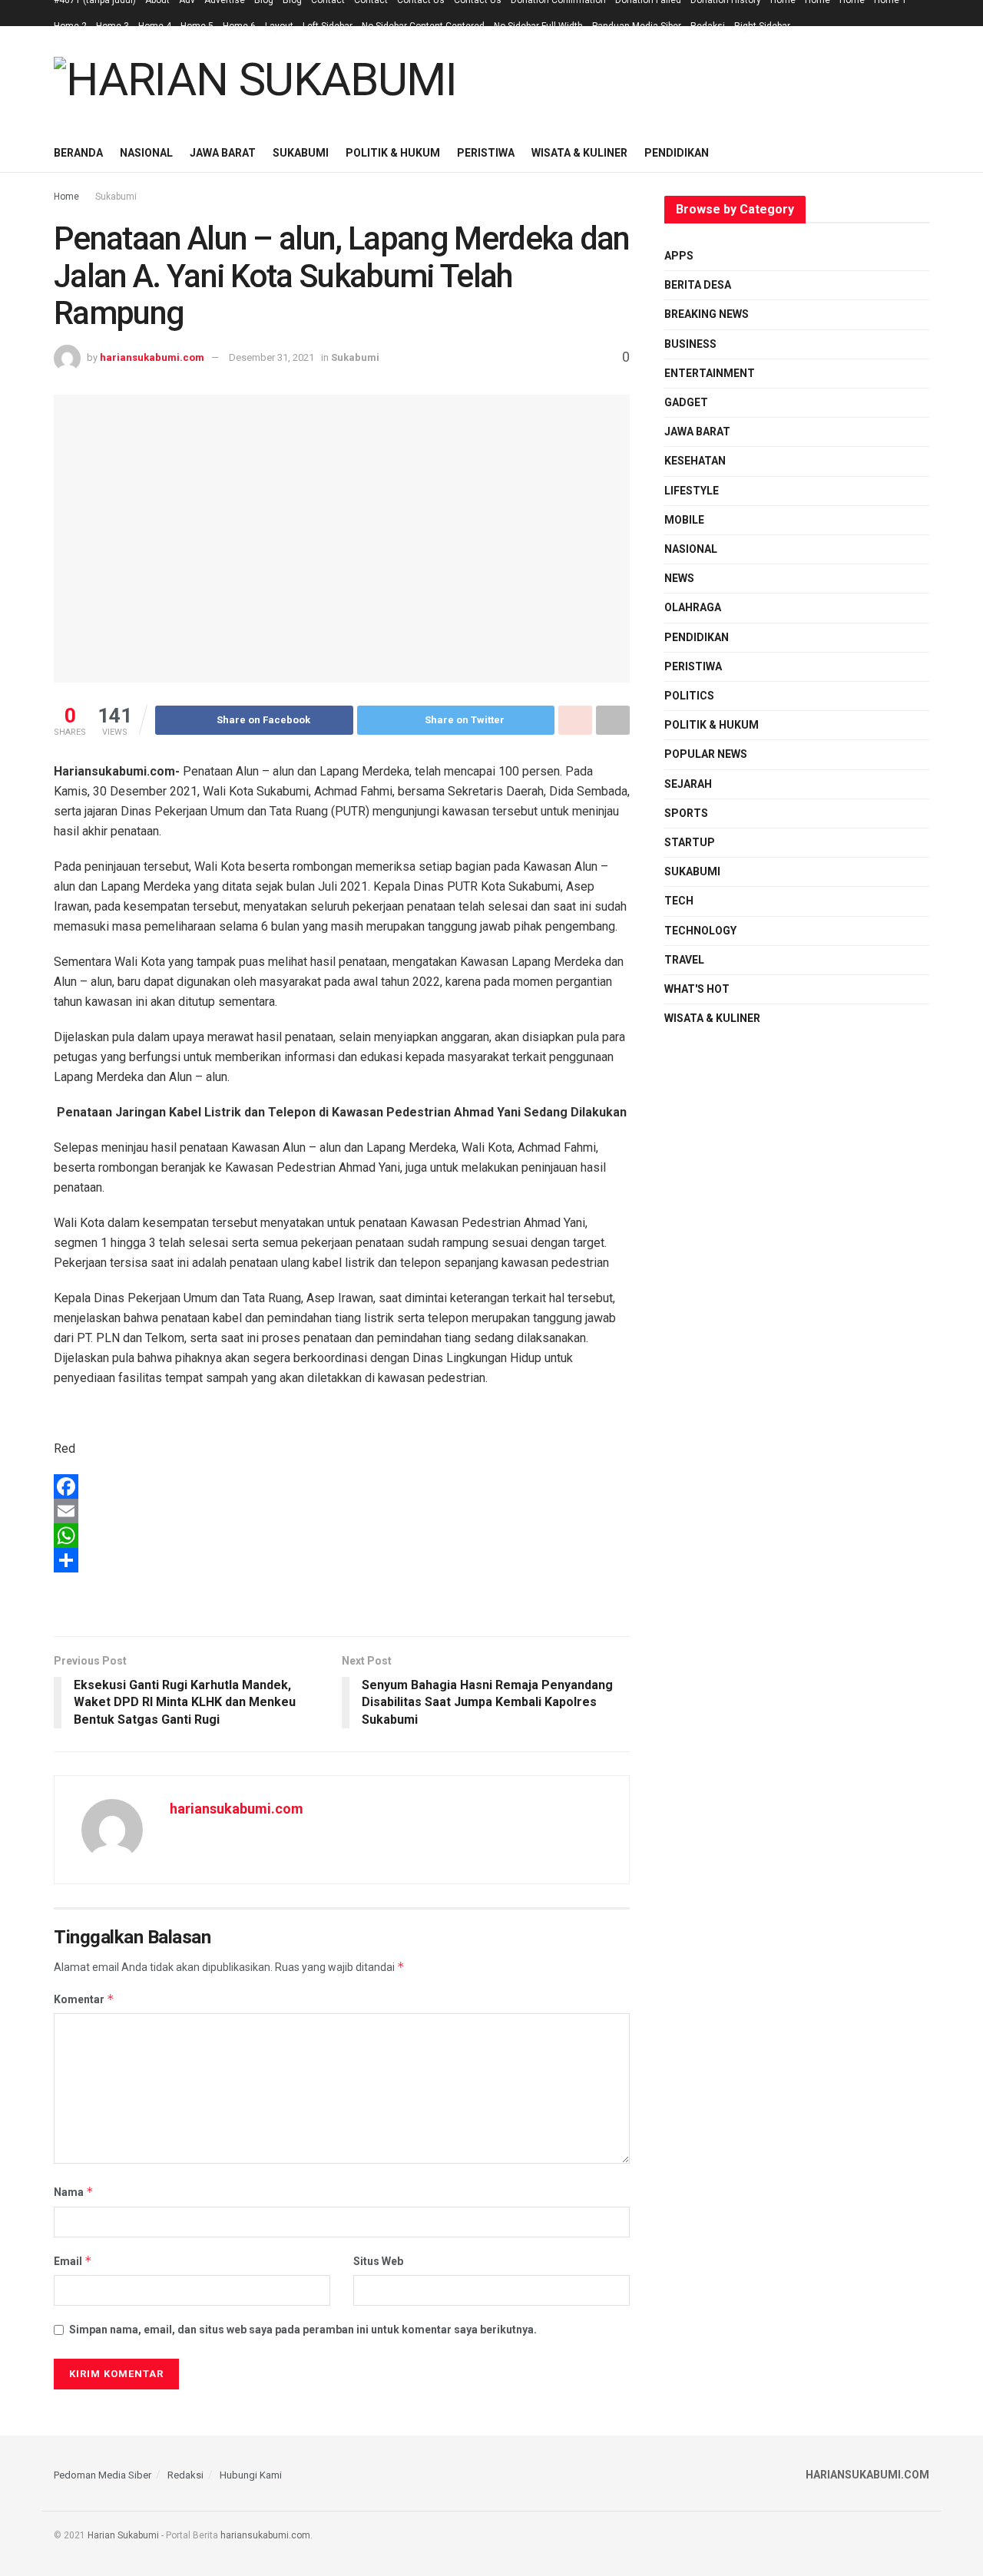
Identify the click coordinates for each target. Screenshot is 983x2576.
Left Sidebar (328, 26)
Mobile (684, 520)
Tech (679, 901)
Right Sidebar (762, 26)
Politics (689, 696)
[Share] (342, 1560)
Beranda (78, 153)
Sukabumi (301, 153)
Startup (690, 842)
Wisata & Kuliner (579, 153)
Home (66, 197)
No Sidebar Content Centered (423, 26)
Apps (679, 256)
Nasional (146, 153)
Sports (686, 813)
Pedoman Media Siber (103, 2475)
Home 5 (197, 26)
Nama (74, 2192)
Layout (279, 26)
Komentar (84, 1999)
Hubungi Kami (251, 2475)
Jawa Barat (223, 153)
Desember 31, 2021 (271, 357)
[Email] (342, 1511)
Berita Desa (698, 285)
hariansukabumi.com (152, 357)
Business (690, 344)
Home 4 (155, 26)
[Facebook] (342, 1486)
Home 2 (70, 26)
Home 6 (239, 26)
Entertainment (710, 373)
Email (73, 2261)
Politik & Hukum (393, 153)
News (679, 578)
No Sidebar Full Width (538, 26)
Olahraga (693, 607)
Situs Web (378, 2261)
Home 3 (113, 26)
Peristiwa (486, 153)
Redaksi (708, 26)
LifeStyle (692, 491)
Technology (700, 931)
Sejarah (688, 784)
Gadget (686, 402)
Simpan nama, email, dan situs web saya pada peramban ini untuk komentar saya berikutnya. (303, 2330)
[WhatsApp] (342, 1536)
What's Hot (697, 989)
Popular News (706, 754)
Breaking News (707, 314)
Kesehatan (695, 461)
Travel (684, 960)
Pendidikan (677, 153)
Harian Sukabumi (123, 2535)
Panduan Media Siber (637, 26)
